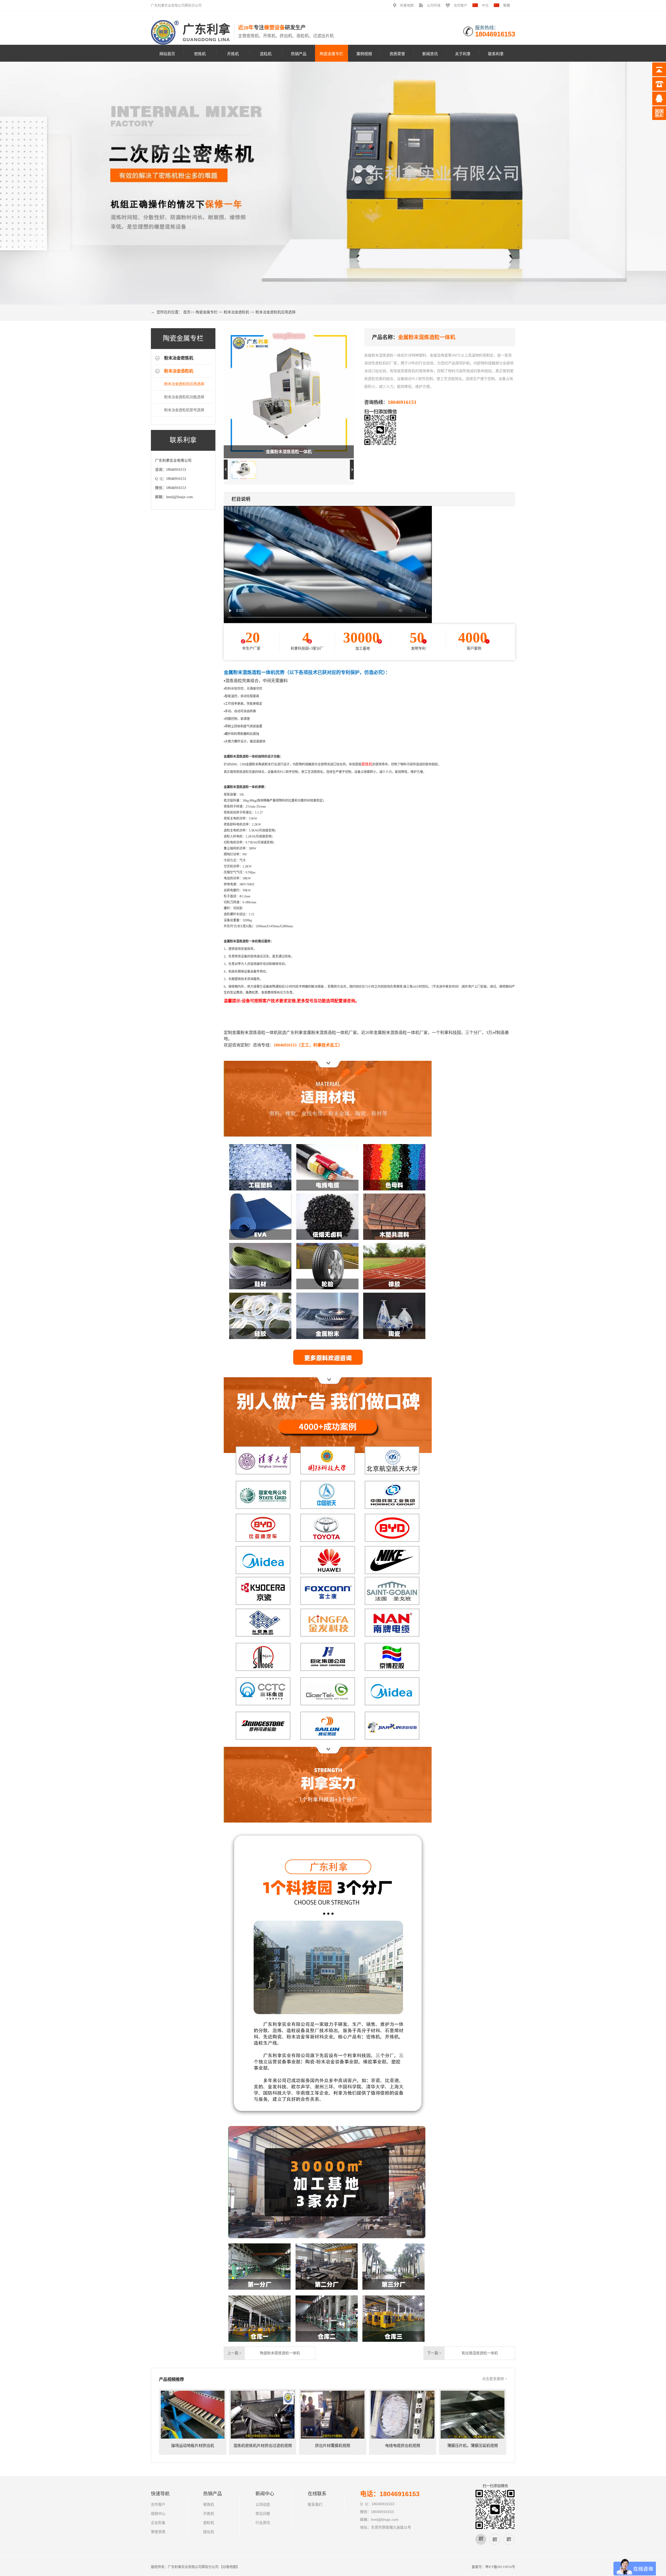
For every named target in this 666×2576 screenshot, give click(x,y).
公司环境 (434, 5)
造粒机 (266, 53)
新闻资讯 (430, 53)
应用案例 (364, 72)
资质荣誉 (397, 53)
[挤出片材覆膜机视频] (333, 2415)
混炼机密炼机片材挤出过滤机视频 (263, 2446)
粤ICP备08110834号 (500, 2567)
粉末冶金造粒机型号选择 (184, 410)
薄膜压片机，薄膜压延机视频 (473, 2446)
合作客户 (460, 5)
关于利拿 (463, 53)
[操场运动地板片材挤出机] (193, 2415)
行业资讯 (430, 85)
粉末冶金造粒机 (332, 87)
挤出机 (299, 111)
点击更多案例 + (495, 2379)
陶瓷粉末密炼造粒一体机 (280, 2353)
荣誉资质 (158, 2532)
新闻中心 (430, 72)
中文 (485, 5)
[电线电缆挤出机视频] (403, 2415)
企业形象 (463, 85)
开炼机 (233, 53)
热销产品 (299, 53)
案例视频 (364, 53)
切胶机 (299, 178)
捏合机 (299, 164)
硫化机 (209, 2532)
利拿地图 (407, 5)
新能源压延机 (299, 151)
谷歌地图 (229, 2567)
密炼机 (200, 53)
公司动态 (263, 2505)
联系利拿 (496, 53)
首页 (187, 312)
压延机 (299, 138)
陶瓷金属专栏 (331, 53)
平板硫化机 (299, 125)
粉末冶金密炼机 (332, 74)
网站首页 (167, 53)
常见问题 (430, 98)
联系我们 (315, 2505)
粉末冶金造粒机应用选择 (276, 312)
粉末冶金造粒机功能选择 (184, 397)
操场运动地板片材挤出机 (193, 2446)
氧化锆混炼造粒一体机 (480, 2353)
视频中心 (463, 72)
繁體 (507, 5)
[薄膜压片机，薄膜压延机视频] (473, 2415)
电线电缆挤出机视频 (403, 2446)
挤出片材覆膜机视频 (333, 2446)
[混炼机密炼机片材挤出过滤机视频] (263, 2415)
